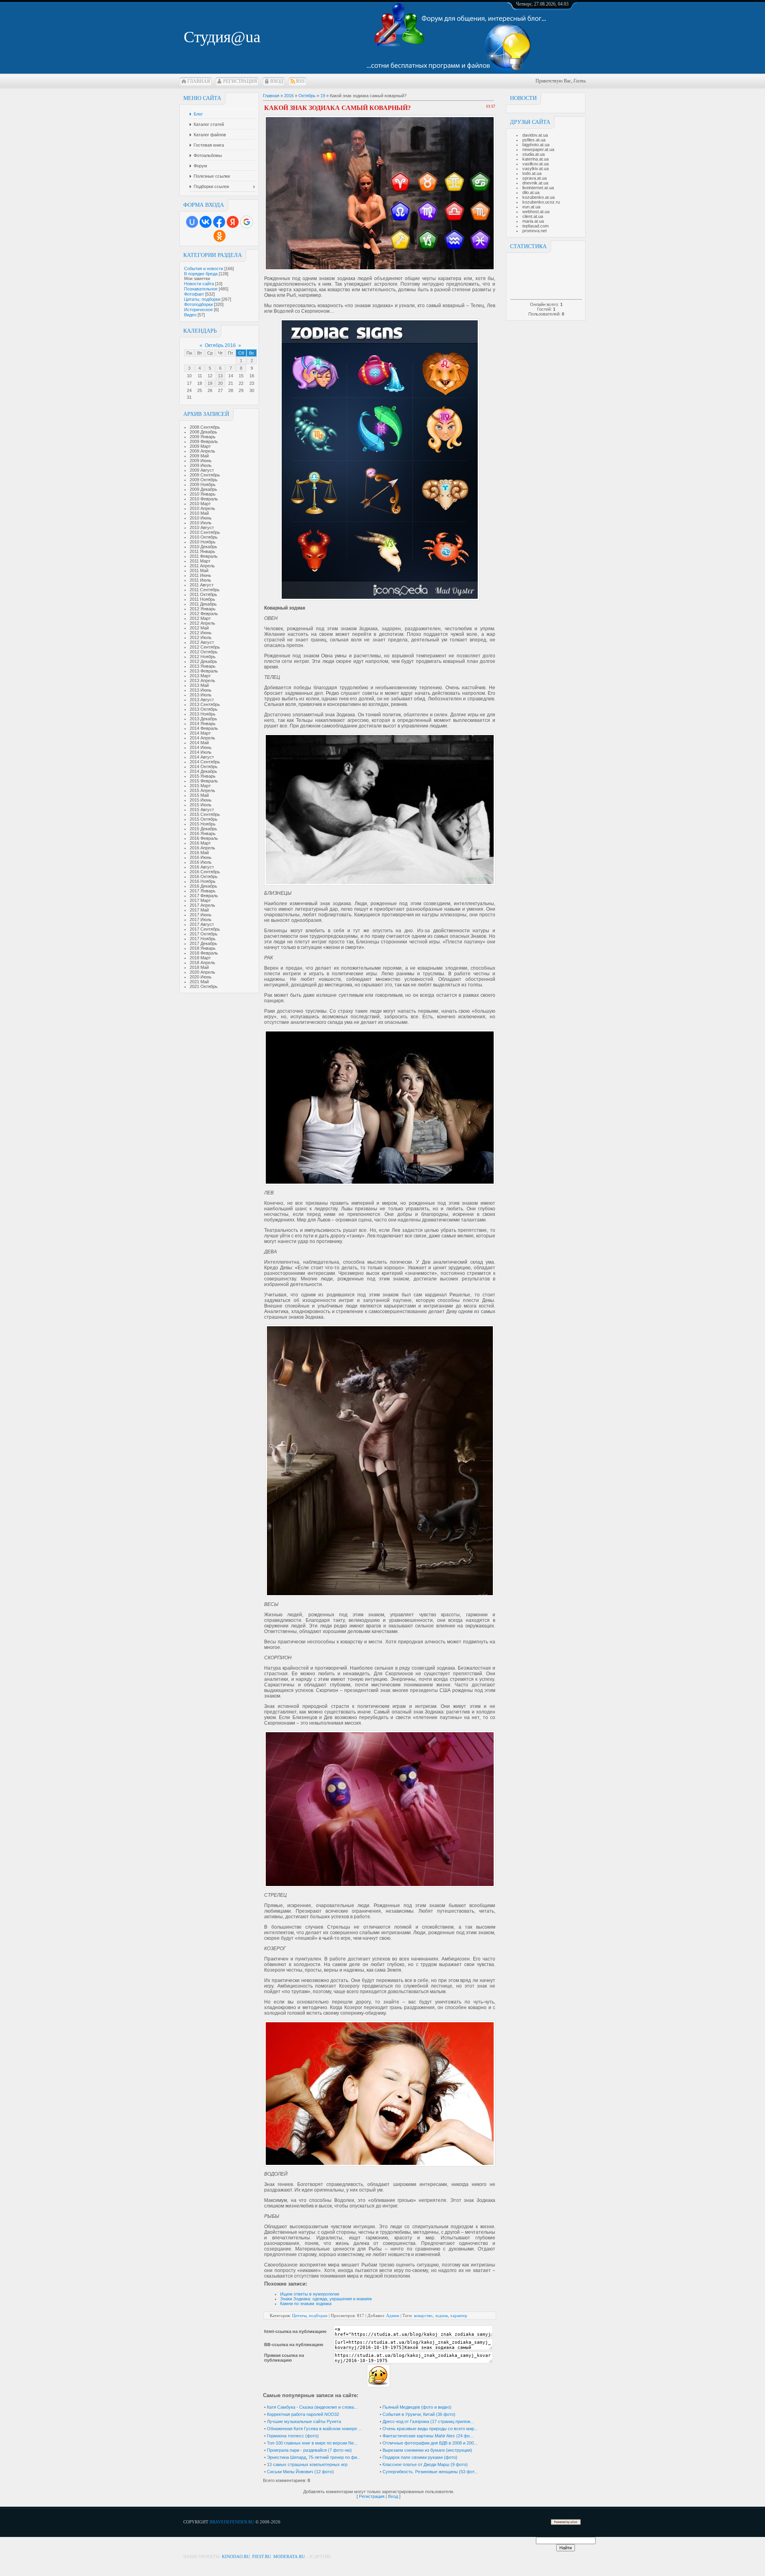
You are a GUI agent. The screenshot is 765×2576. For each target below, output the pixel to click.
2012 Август (202, 642)
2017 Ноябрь (203, 939)
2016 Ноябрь (203, 881)
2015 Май (199, 795)
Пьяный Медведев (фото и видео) (417, 2407)
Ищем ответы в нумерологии (310, 2294)
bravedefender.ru (232, 2522)
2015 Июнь (201, 800)
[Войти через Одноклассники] (220, 236)
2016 (289, 96)
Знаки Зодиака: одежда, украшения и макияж (326, 2299)
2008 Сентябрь (205, 427)
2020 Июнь (201, 977)
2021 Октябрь (204, 986)
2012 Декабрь (203, 661)
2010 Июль (201, 523)
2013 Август (202, 700)
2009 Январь (203, 437)
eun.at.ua (531, 207)
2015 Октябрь (204, 819)
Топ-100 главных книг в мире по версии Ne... (312, 2443)
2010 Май (199, 513)
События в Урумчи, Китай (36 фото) (419, 2414)
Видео (190, 315)
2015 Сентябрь (205, 814)
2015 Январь (203, 776)
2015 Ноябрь (203, 824)
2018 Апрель (202, 963)
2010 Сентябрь (205, 532)
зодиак (441, 2315)
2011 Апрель (202, 566)
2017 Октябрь (204, 934)
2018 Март (200, 958)
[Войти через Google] (247, 222)
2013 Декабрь (203, 719)
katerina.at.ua (535, 159)
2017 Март (200, 900)
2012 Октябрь (204, 652)
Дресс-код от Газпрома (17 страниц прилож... (428, 2421)
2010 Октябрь (204, 537)
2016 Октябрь (204, 876)
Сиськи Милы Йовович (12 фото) (300, 2472)
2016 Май (199, 853)
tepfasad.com (535, 226)
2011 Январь (202, 551)
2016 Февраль (204, 838)
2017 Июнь (201, 915)
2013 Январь (203, 666)
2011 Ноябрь (202, 599)
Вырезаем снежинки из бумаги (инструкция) (427, 2450)
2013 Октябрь (204, 709)
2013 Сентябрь (205, 704)
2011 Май (199, 570)
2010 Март (200, 504)
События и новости (204, 269)
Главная (199, 81)
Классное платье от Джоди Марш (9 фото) (425, 2464)
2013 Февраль (204, 671)
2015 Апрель (202, 790)
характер (459, 2315)
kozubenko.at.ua (538, 197)
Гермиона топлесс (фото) (293, 2436)
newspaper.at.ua (538, 149)
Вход (277, 81)
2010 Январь (203, 494)
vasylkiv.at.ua (535, 169)
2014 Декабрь (203, 771)
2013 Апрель (202, 680)
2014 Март (200, 733)
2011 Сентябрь (205, 590)
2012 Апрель (202, 623)
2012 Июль (201, 637)
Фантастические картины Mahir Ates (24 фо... (428, 2436)
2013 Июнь (201, 690)
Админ (393, 2315)
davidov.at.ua (535, 135)
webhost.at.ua (536, 212)
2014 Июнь (201, 747)
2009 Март (200, 446)
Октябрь (307, 96)
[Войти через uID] (192, 222)
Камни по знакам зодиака (306, 2304)
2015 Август (202, 810)
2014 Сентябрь (205, 762)
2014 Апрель (202, 738)
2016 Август (202, 867)
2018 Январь (203, 948)
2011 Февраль (204, 556)
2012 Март (200, 618)
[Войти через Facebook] (219, 222)
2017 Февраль (204, 896)
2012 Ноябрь (203, 657)
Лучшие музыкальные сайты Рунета (304, 2421)
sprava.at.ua (535, 178)
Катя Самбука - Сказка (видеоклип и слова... (312, 2407)
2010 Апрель (202, 508)
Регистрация (240, 81)
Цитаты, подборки (202, 299)
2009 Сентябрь (205, 475)
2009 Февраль (204, 441)
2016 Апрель (202, 848)
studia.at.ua (534, 154)
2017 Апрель (202, 905)
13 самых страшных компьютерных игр (307, 2464)
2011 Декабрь (203, 604)
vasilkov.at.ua (535, 164)
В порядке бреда (201, 274)
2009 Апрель (202, 451)
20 (220, 383)
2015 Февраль (204, 781)
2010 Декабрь (203, 547)
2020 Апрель (202, 972)
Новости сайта (199, 284)
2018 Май (199, 967)
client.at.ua (533, 216)
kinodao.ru (236, 2556)
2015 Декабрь (203, 829)
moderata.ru (289, 2556)
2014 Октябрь (204, 767)
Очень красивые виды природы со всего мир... (430, 2429)
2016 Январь (203, 833)
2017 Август (202, 924)
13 (220, 376)
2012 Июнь (201, 633)
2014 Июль (201, 752)
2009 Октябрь (204, 480)
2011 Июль (200, 580)
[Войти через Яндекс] (233, 222)
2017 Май (199, 910)
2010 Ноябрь (203, 542)
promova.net (535, 231)
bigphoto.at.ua (536, 145)
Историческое (198, 310)
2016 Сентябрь (205, 872)
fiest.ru (262, 2556)
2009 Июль (201, 465)
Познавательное (201, 289)
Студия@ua (222, 37)
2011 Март (200, 561)
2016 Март (200, 843)
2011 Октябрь (203, 594)
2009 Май (199, 456)
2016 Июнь (201, 857)
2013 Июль (201, 695)
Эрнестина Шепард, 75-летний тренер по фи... (314, 2457)
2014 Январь (203, 723)
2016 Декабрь (203, 886)
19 (210, 383)
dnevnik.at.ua (535, 183)
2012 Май (199, 628)
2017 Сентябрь (205, 929)
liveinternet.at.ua (538, 188)
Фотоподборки (198, 304)
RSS (300, 81)
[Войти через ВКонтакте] (206, 222)
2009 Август (202, 470)
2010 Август (202, 527)
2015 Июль (201, 805)
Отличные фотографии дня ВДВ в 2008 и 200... (430, 2443)
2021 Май (199, 982)
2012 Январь (203, 609)
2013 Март (200, 676)
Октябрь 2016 (220, 345)
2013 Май (199, 685)
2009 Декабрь (203, 489)
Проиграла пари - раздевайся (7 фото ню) (309, 2450)
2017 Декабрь (203, 943)
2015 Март (200, 786)
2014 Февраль (204, 728)
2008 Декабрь (203, 432)
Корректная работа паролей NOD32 (303, 2414)
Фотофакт (194, 294)
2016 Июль (201, 862)
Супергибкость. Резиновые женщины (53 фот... (430, 2472)
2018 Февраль (204, 953)
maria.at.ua (533, 221)
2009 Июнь (201, 461)
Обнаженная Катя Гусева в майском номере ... (314, 2429)
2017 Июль (201, 919)
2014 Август (202, 757)
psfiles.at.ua (534, 140)
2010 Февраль (204, 499)
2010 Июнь (201, 518)
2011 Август (202, 585)
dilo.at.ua (531, 192)
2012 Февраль (204, 614)
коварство (423, 2315)
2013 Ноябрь (203, 714)
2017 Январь (203, 891)
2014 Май (199, 743)
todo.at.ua (532, 173)
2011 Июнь (200, 575)
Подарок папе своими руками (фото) (420, 2457)
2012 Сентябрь (205, 647)
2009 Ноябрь (203, 484)
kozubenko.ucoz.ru (541, 202)
